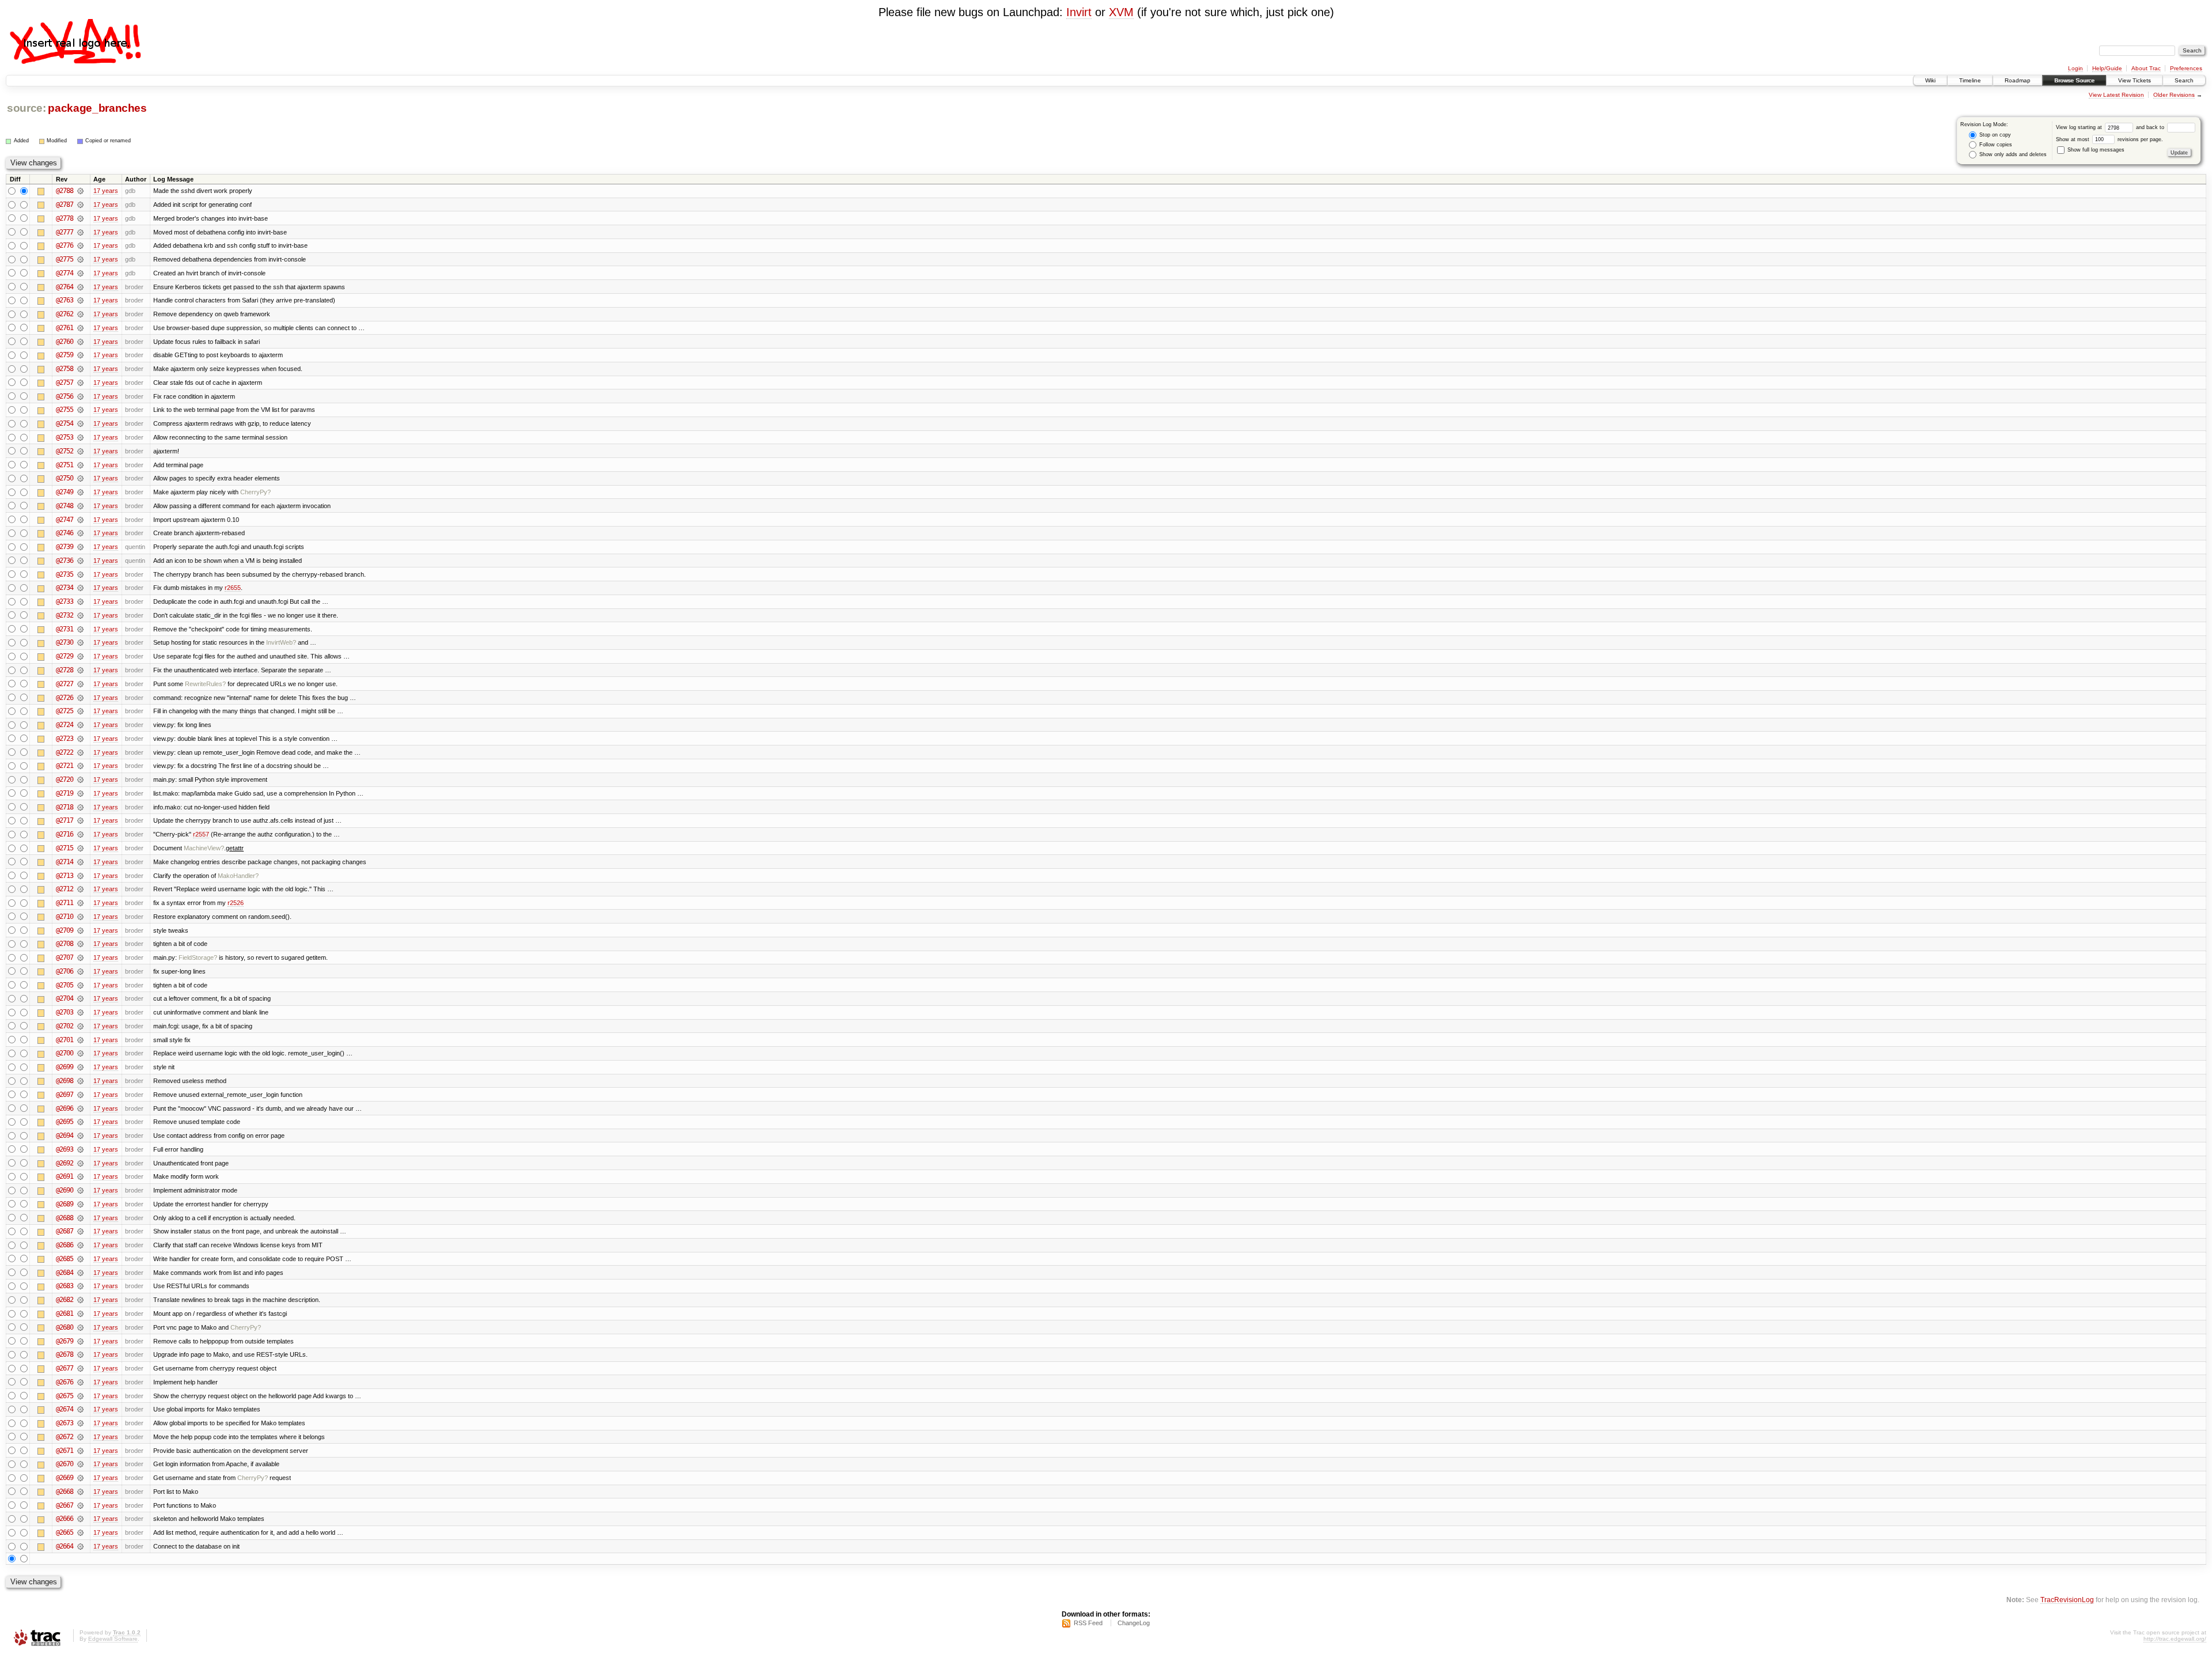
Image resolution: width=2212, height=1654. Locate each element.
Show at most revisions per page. (2109, 139)
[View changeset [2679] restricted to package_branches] (80, 1341)
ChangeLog (1134, 1623)
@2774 (65, 273)
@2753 (65, 437)
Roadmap (2018, 80)
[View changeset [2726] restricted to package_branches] (80, 698)
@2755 (65, 410)
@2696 (65, 1108)
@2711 (65, 903)
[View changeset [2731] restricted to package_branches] (80, 629)
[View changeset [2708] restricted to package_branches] (80, 944)
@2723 (65, 739)
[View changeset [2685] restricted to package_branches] (80, 1259)
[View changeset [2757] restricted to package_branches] (80, 383)
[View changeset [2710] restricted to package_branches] (80, 917)
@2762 (65, 314)
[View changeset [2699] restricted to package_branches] (80, 1067)
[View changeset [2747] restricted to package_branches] (80, 520)
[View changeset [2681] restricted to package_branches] (80, 1314)
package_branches (97, 108)
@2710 (65, 917)
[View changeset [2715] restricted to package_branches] (80, 848)
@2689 (65, 1204)
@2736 (65, 561)
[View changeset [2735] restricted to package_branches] (80, 574)
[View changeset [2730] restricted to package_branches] (80, 642)
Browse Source (2074, 80)
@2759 (65, 355)
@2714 (65, 862)
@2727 (65, 684)
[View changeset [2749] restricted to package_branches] (80, 492)
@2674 (65, 1409)
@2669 (65, 1478)
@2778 (65, 218)
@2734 (65, 588)
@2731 (65, 629)
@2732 (65, 615)
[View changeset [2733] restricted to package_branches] (80, 601)
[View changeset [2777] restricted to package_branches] (80, 232)
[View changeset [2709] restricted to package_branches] (80, 930)
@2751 (65, 465)
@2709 (65, 930)
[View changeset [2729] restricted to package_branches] (80, 656)
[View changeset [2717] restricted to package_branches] (80, 820)
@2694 (65, 1136)
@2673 (65, 1423)
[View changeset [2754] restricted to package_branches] (80, 423)
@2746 (65, 533)
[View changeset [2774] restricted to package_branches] (80, 273)
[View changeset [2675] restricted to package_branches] (80, 1396)
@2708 (65, 944)
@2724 (65, 725)
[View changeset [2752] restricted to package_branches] (80, 451)
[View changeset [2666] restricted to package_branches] (80, 1519)
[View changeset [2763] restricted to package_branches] (80, 300)
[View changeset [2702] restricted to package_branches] (80, 1026)
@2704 (65, 998)
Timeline (1970, 80)
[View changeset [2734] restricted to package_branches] (80, 588)
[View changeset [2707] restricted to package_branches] (80, 957)
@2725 (65, 711)
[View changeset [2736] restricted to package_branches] (80, 561)
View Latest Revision (2116, 95)
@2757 (65, 383)
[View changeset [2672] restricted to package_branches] (80, 1437)
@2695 (65, 1122)
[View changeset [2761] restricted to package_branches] (80, 328)
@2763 (65, 300)
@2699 (65, 1067)
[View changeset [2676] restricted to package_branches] (80, 1382)
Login (2075, 68)
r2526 (236, 903)
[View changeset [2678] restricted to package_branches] (80, 1354)
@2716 (65, 834)
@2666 (65, 1519)
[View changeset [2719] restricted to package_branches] (80, 793)
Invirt (1079, 12)
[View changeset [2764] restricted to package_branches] (80, 287)
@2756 (65, 396)
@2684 (65, 1273)
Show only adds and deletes (2012, 154)
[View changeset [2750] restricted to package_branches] (80, 478)
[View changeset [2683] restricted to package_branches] (80, 1286)
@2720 (65, 779)
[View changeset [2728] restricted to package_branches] (80, 670)
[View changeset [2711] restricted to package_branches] (80, 903)
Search (2184, 80)
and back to (2151, 127)
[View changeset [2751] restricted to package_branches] (80, 465)
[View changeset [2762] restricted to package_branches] (80, 314)
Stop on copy (1994, 135)
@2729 (65, 656)
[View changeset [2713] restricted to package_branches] (80, 876)
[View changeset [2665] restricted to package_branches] (80, 1532)
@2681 (65, 1314)
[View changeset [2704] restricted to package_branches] (80, 998)
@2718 (65, 807)
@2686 (65, 1245)
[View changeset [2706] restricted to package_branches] (80, 971)
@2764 (65, 287)
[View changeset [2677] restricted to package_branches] (80, 1368)
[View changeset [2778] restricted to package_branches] (80, 218)
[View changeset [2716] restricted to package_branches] (80, 834)
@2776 (65, 245)
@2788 (65, 191)
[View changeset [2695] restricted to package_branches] (80, 1122)
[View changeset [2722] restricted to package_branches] (80, 752)
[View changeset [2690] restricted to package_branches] (80, 1190)
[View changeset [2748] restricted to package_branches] (80, 506)
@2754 (65, 423)
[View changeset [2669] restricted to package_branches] (80, 1478)
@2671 (65, 1451)
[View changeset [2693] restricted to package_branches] (80, 1149)
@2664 (65, 1546)
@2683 (65, 1286)
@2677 (65, 1368)
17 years (106, 191)
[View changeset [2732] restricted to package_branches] (80, 615)
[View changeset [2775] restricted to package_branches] (80, 259)
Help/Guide (2107, 68)
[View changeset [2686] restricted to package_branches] (80, 1245)
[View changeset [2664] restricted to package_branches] (80, 1546)
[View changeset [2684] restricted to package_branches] (80, 1273)
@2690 (65, 1190)
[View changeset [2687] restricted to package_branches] (80, 1231)
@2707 (65, 957)
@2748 (65, 506)
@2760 (65, 342)
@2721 (65, 766)
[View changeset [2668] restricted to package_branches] (80, 1492)
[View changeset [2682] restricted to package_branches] (80, 1300)
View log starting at (2080, 127)
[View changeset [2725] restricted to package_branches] (80, 711)
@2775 (65, 259)
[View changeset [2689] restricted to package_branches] (80, 1204)
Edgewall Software (113, 1639)
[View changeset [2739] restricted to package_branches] (80, 547)
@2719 (65, 793)
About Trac (2146, 68)
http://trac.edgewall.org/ (2175, 1639)
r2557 (201, 834)
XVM (1121, 12)
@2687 (65, 1231)
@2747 (65, 520)
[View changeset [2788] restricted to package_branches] (80, 191)
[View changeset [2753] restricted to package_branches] (80, 437)
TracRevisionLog (2067, 1600)
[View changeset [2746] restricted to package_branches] (80, 533)
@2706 (65, 971)
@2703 (65, 1012)
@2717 (65, 820)
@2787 (65, 205)
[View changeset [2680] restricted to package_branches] (80, 1327)
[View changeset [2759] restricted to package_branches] (80, 355)
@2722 (65, 752)
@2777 (65, 232)
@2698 (65, 1081)
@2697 (65, 1095)
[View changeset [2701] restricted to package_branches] (80, 1040)
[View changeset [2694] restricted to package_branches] (80, 1136)
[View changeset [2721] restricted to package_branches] (80, 766)
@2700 (65, 1053)
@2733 (65, 601)
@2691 (65, 1176)
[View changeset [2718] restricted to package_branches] (80, 807)
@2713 (65, 876)
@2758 (65, 369)
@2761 (65, 328)
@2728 (65, 670)
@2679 (65, 1341)
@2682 (65, 1300)
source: (26, 108)
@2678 (65, 1354)
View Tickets (2135, 80)
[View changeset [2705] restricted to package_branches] (80, 985)
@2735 (65, 574)
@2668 (65, 1492)
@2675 (65, 1396)
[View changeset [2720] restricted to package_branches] (80, 779)
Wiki (1930, 80)
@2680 (65, 1327)
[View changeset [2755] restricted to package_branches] (80, 410)
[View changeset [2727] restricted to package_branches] (80, 684)
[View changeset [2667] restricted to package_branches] (80, 1505)
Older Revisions (2174, 95)
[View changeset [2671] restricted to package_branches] (80, 1451)
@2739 (65, 547)
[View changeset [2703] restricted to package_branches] (80, 1012)
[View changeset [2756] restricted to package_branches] (80, 396)
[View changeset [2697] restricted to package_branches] (80, 1095)
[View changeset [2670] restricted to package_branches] (80, 1464)
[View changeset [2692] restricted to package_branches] (80, 1163)
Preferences (2186, 68)
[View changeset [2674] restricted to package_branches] (80, 1409)
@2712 (65, 889)
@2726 (65, 698)
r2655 (233, 588)
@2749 (65, 492)
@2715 (65, 848)
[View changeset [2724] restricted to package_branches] (80, 725)
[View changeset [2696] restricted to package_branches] (80, 1108)
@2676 (65, 1382)
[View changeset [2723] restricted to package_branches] (80, 739)
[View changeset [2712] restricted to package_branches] (80, 889)
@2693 (65, 1149)
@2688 (65, 1218)
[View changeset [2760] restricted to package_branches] (80, 342)
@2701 (65, 1040)
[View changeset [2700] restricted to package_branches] (80, 1053)
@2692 (65, 1163)
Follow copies (1995, 145)
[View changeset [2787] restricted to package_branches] (80, 205)
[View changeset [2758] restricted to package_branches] (80, 369)
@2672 (65, 1437)
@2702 (65, 1026)
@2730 (65, 642)
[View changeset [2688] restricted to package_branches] (80, 1218)
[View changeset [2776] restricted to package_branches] (80, 245)
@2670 (65, 1464)
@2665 (65, 1532)
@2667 (65, 1505)
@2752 (65, 451)
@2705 (65, 985)
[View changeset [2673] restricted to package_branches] (80, 1423)
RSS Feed (1088, 1623)
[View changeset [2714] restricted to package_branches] (80, 862)
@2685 (65, 1259)
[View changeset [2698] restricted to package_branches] (80, 1081)
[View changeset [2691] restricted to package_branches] (80, 1176)
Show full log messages (2095, 150)
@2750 (65, 478)
